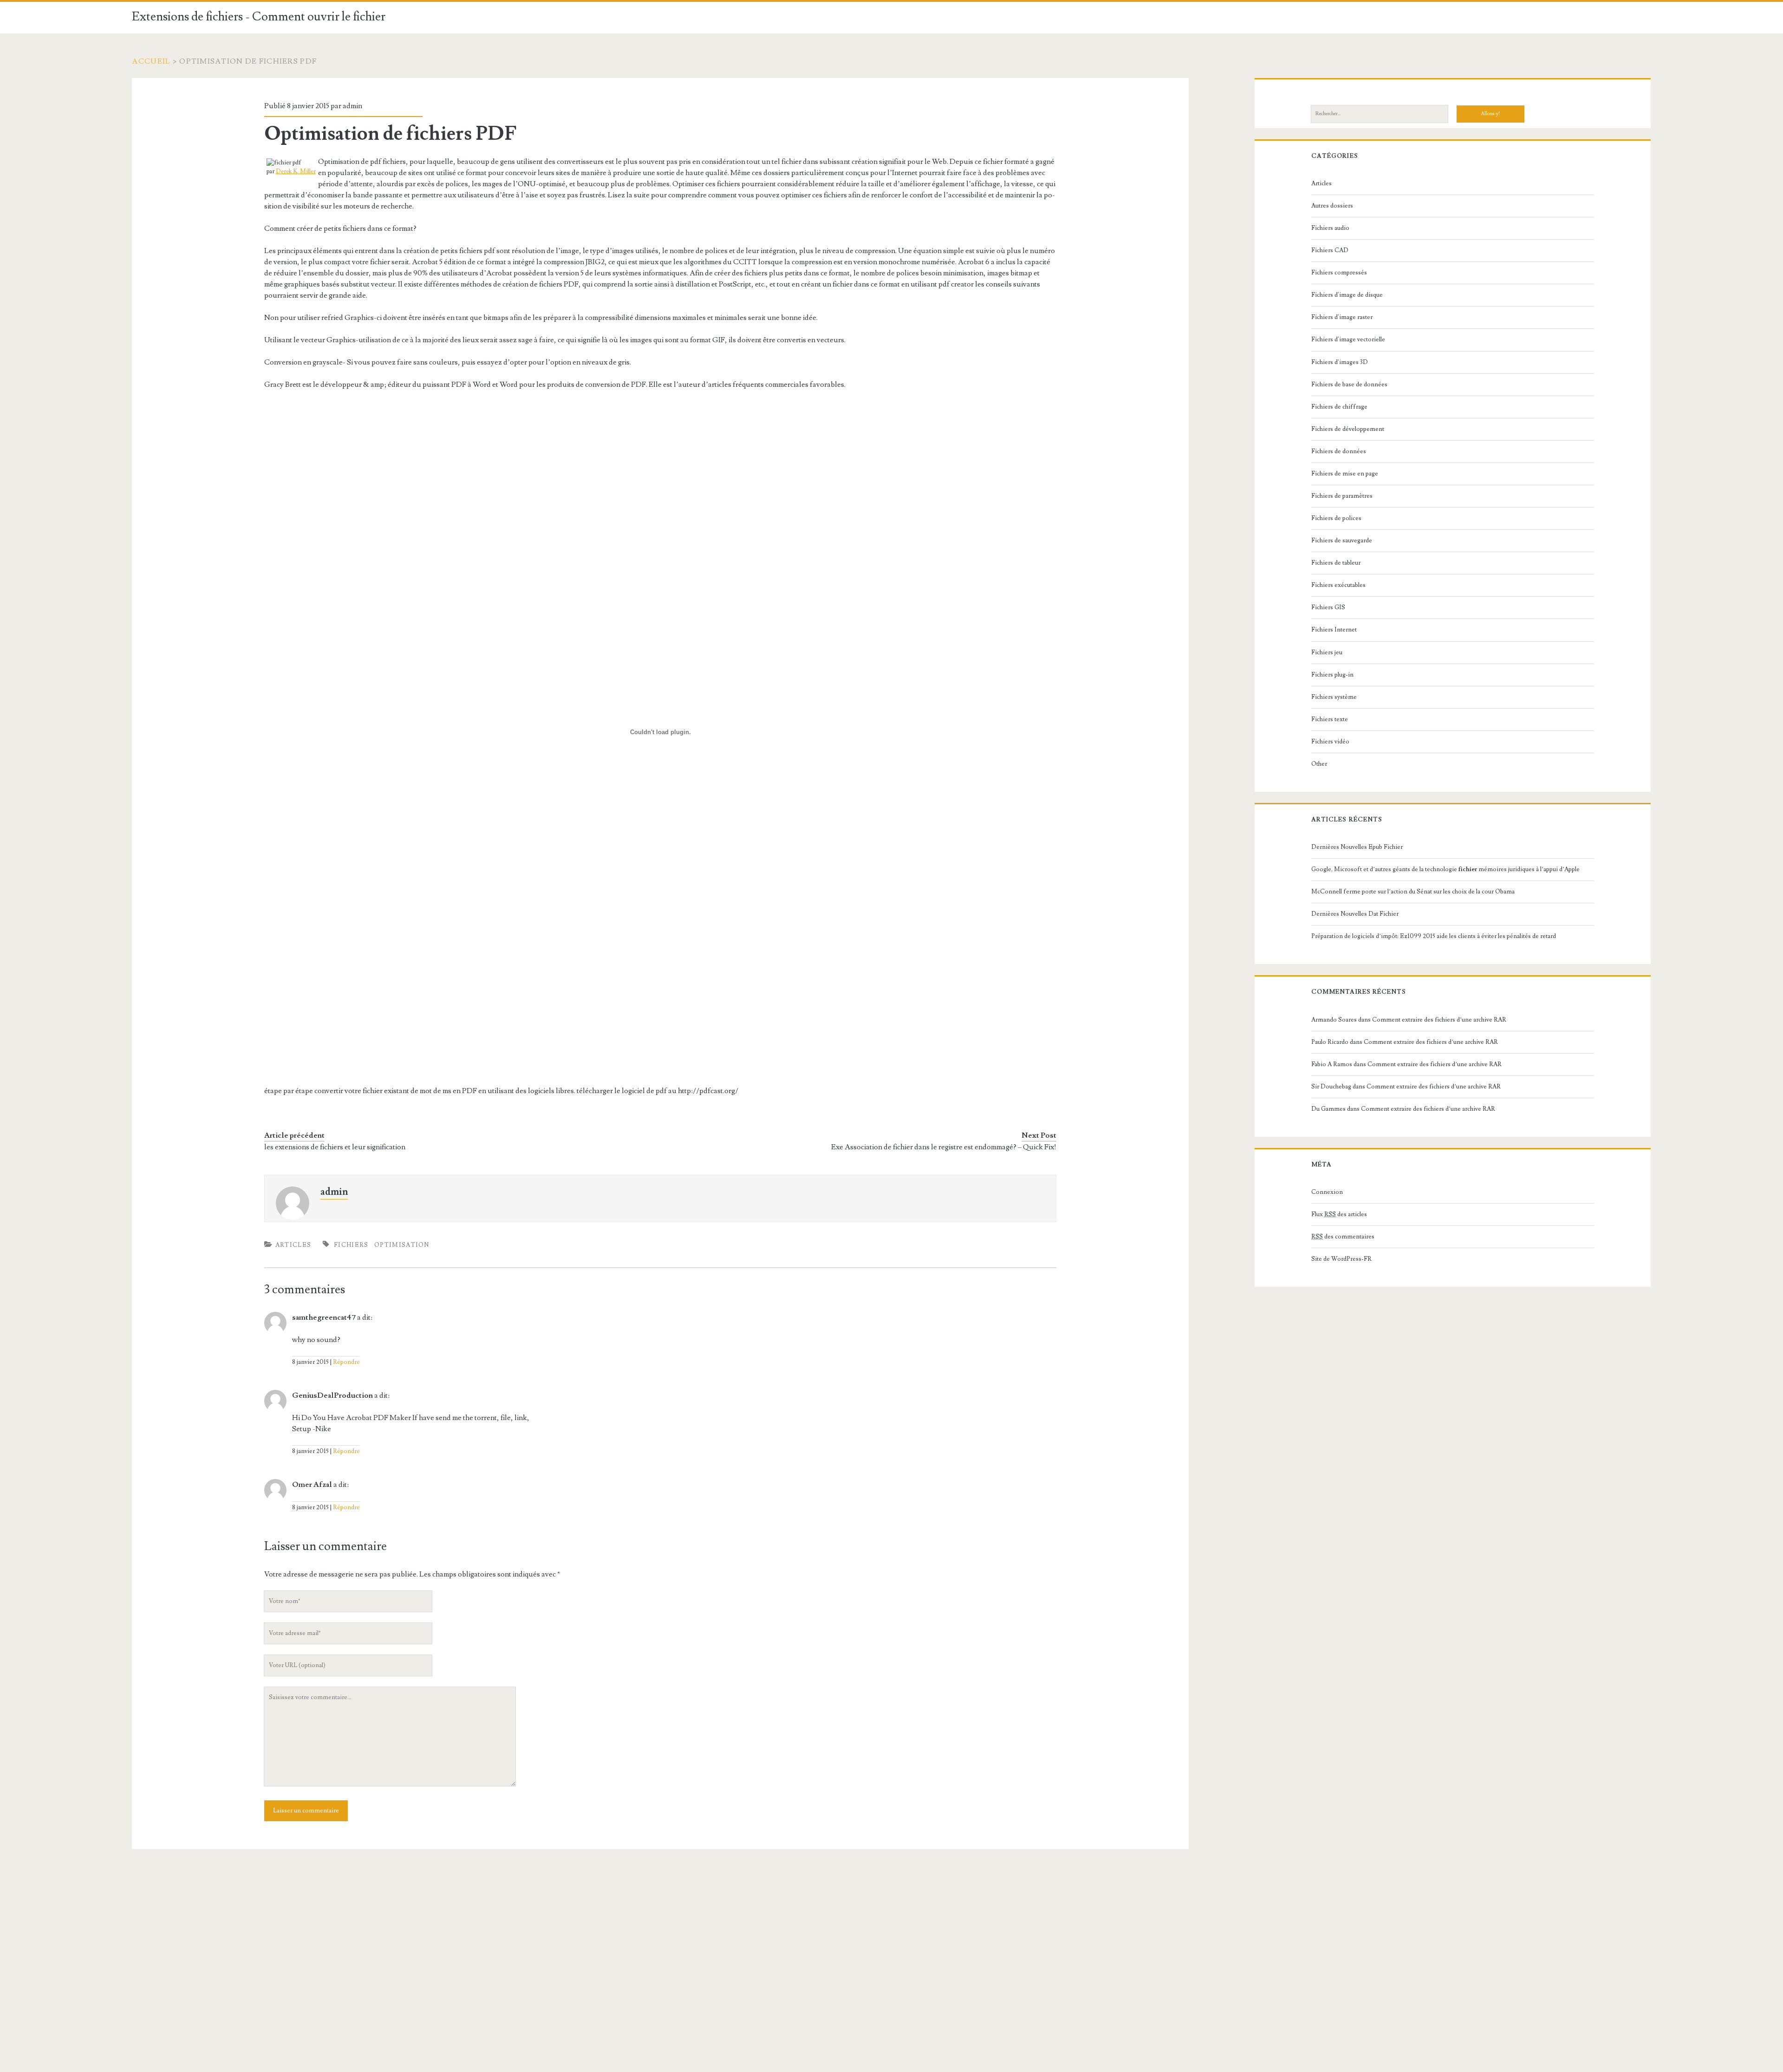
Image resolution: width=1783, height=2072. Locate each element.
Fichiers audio (1330, 228)
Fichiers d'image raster (1342, 317)
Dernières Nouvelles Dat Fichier (1355, 914)
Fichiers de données (1339, 451)
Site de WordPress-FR (1341, 1259)
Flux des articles (1339, 1214)
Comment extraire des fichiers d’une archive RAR (1439, 1020)
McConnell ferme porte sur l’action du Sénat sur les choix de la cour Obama (1413, 892)
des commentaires (1343, 1237)
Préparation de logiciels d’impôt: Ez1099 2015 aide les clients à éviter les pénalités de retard (1434, 936)
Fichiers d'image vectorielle (1348, 339)
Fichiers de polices (1336, 518)
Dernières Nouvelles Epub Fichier (1357, 847)
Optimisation (402, 1245)
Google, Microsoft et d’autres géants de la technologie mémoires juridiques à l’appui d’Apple (1445, 869)
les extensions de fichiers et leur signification (335, 1147)
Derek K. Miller (296, 171)
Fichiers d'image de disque (1347, 295)
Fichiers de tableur (1336, 563)
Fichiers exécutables (1338, 585)
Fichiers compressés (1339, 273)
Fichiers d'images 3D (1340, 362)
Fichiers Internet (1334, 630)
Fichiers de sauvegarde (1342, 541)
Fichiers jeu (1327, 652)
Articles (293, 1245)
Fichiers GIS (1328, 607)
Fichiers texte (1330, 719)
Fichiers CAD (1330, 250)
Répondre (346, 1362)
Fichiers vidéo (1330, 742)
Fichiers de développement (1348, 429)
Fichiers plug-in (1332, 675)
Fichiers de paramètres (1342, 496)
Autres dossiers (1332, 206)
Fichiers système (1334, 697)
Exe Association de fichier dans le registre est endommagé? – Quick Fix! (944, 1147)
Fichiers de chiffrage (1339, 407)
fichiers (351, 1245)
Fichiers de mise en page (1345, 474)
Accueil (151, 61)
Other (1319, 764)
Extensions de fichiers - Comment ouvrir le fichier (259, 17)
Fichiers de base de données (1349, 384)
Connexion (1327, 1192)
